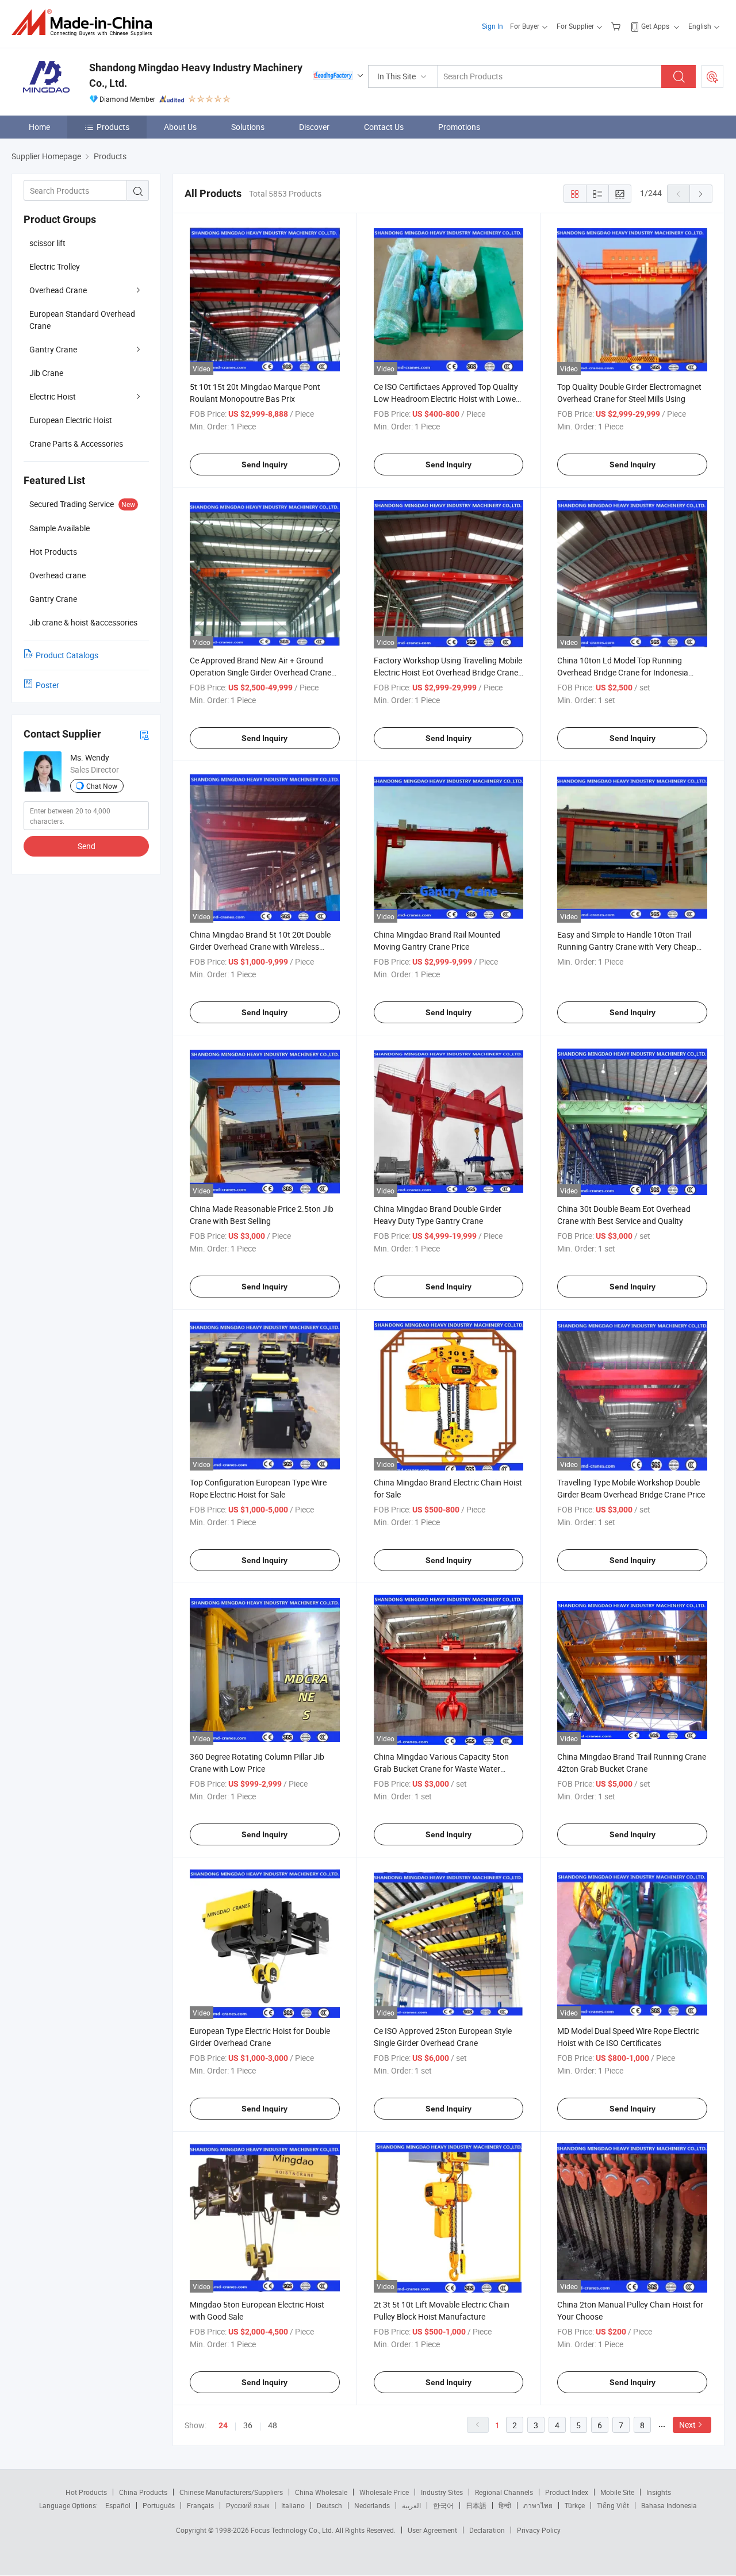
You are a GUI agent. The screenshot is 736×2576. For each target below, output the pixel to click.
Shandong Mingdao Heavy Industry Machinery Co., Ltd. (196, 75)
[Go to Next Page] (701, 194)
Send (87, 846)
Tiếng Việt (613, 2505)
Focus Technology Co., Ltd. (293, 2530)
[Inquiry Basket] (617, 26)
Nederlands (372, 2505)
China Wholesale (321, 2492)
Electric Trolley (55, 266)
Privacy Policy (539, 2530)
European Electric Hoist (71, 420)
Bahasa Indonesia (669, 2505)
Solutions (248, 127)
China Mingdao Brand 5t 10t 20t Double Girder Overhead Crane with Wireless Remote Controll (260, 947)
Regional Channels (504, 2492)
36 (248, 2425)
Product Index (567, 2492)
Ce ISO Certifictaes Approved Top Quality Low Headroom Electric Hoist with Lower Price (446, 399)
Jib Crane (46, 373)
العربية (411, 2505)
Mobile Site (617, 2492)
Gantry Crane (53, 349)
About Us (180, 127)
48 (273, 2425)
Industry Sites (442, 2492)
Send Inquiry (264, 464)
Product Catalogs (67, 655)
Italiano (293, 2505)
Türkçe (575, 2505)
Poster (47, 685)
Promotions (459, 127)
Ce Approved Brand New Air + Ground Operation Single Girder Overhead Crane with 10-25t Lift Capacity (260, 672)
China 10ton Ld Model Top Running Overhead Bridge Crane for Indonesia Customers (623, 672)
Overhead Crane (58, 290)
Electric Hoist (53, 396)
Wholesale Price (384, 2492)
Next (687, 2425)
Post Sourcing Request (712, 76)
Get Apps (655, 26)
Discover (314, 127)
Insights (659, 2492)
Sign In (492, 26)
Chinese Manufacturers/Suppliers (231, 2492)
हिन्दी (505, 2505)
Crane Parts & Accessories (76, 444)
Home (39, 127)
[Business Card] (144, 734)
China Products (143, 2492)
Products (113, 127)
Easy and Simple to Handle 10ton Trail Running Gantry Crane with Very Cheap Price (627, 947)
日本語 (476, 2505)
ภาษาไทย (538, 2505)
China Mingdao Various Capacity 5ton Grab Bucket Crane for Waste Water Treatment (441, 1769)
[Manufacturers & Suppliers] (85, 23)
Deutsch (329, 2505)
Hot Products (86, 2492)
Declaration (487, 2530)
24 (223, 2425)
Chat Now (102, 786)
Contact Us (384, 127)
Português (159, 2505)
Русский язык (248, 2505)
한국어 (443, 2505)
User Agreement (432, 2530)
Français (200, 2505)
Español (118, 2505)
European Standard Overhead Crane (82, 320)
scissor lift (47, 243)
